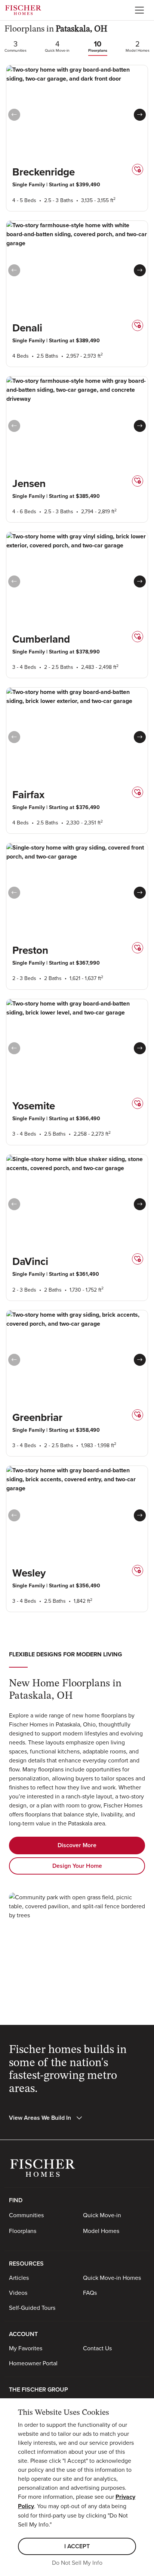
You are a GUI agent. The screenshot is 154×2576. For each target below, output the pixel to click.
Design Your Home (77, 1866)
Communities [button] (26, 2215)
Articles (19, 2278)
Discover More (77, 1845)
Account (23, 2334)
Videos (18, 2293)
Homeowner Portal (33, 2363)
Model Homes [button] (101, 2231)
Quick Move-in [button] (102, 2215)
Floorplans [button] (23, 2231)
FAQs (90, 2293)
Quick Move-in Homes (112, 2278)
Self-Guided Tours (32, 2308)
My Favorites (26, 2348)
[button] (140, 115)
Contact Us (97, 2348)
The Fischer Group (38, 2389)
